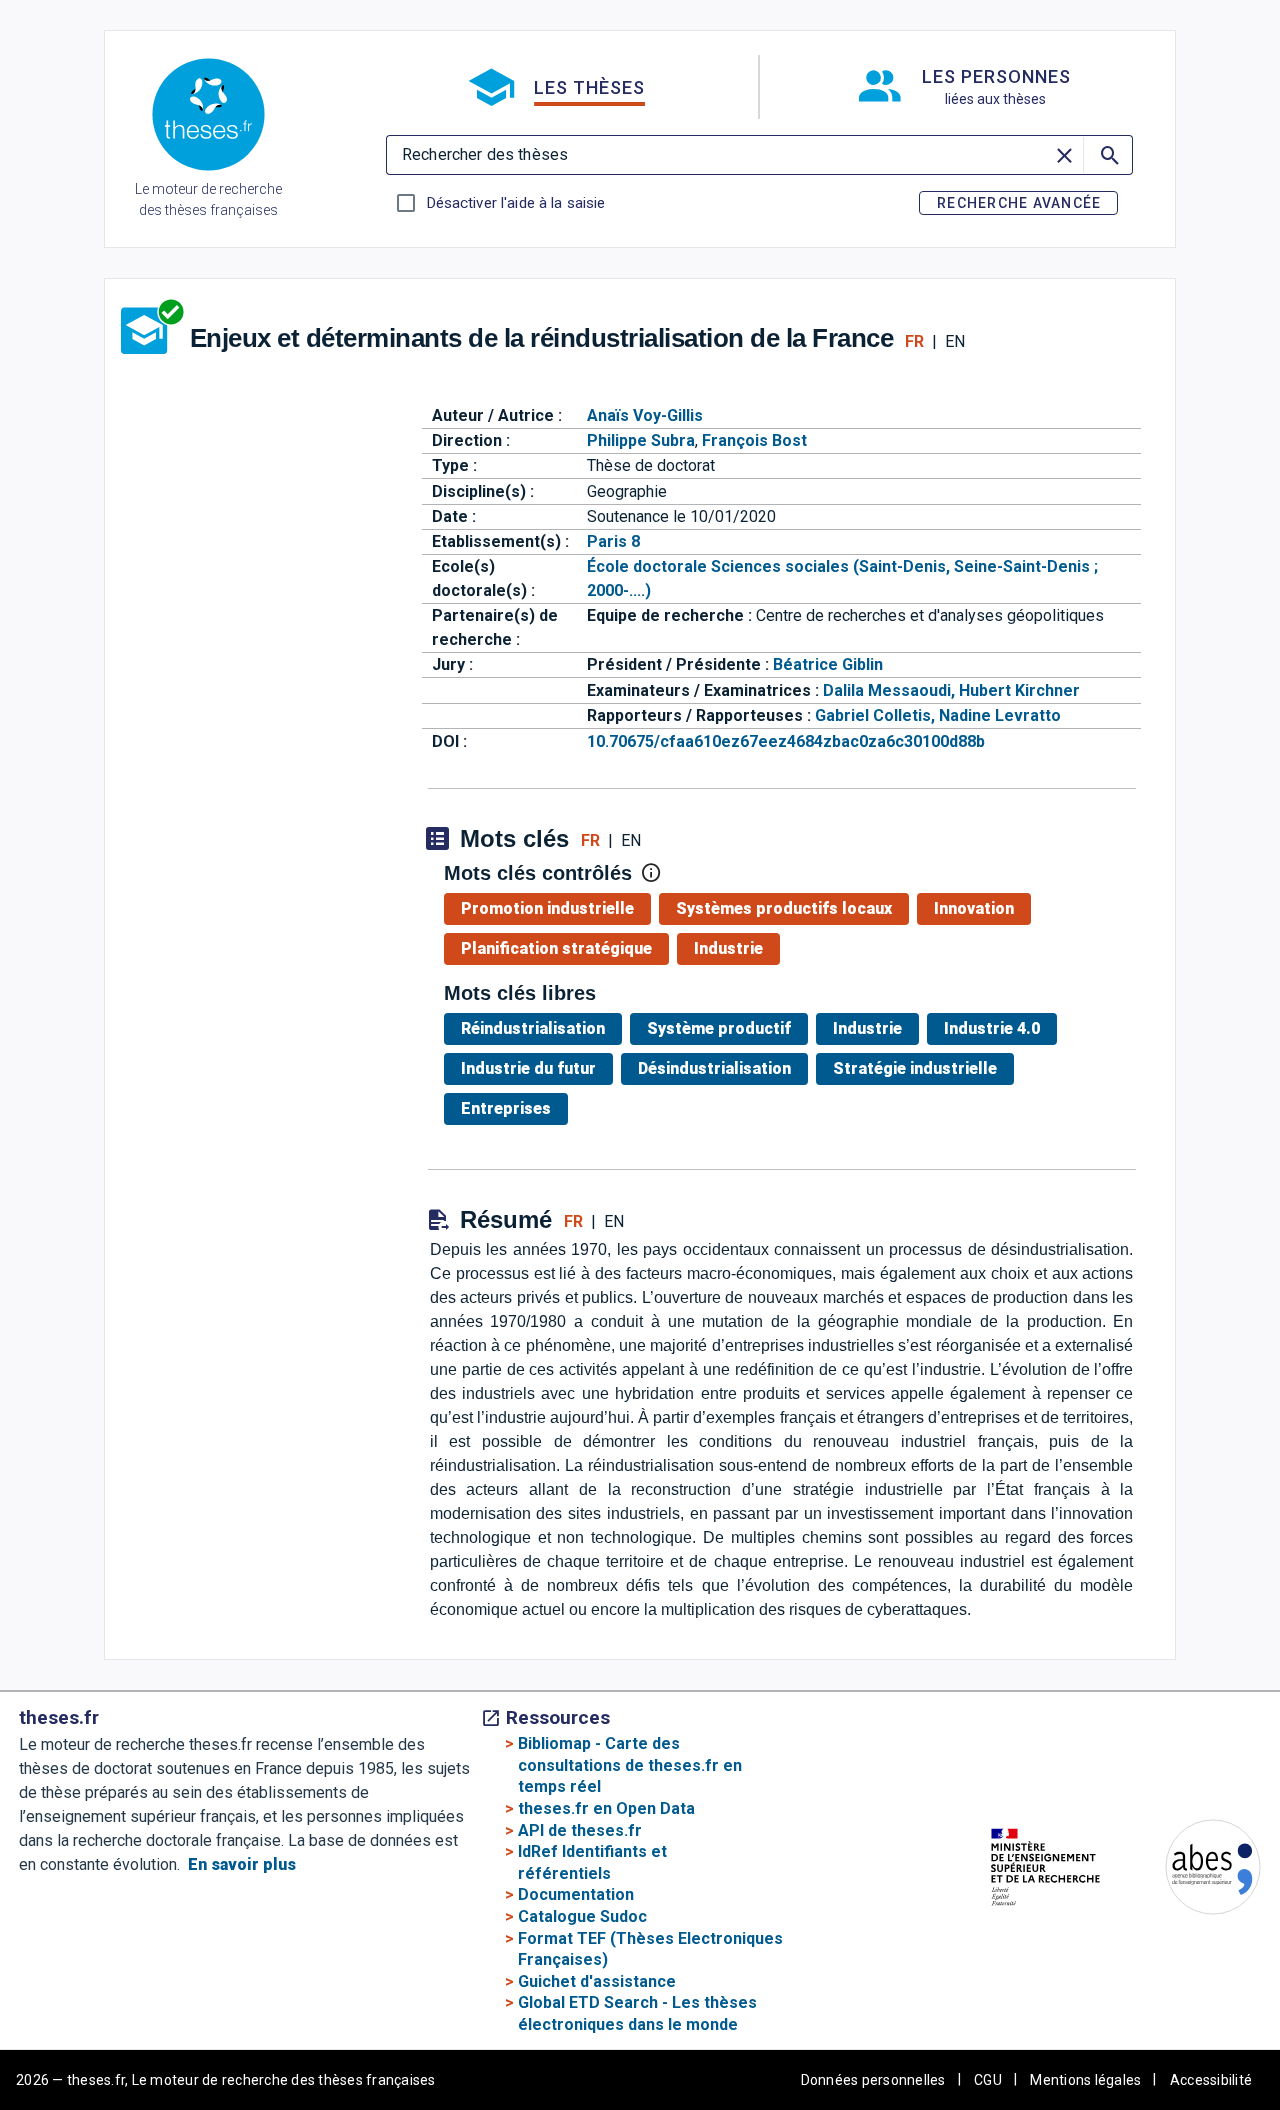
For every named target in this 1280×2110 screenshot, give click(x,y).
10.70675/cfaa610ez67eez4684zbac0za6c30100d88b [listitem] (786, 741)
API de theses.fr (580, 1830)
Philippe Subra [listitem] (641, 440)
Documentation (576, 1894)
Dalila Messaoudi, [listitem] (891, 690)
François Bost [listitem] (754, 440)
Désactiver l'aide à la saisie (516, 203)
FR (914, 341)
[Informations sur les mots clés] (651, 873)
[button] (556, 87)
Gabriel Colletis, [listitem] (877, 715)
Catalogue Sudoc (582, 1916)
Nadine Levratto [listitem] (1000, 715)
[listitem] (551, 909)
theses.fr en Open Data (606, 1808)
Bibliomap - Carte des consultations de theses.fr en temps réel (630, 1765)
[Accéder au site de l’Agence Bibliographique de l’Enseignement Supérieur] (1193, 1870)
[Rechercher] (1108, 155)
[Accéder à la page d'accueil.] (208, 118)
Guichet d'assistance (597, 1981)
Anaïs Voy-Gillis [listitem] (645, 415)
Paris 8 (613, 541)
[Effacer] (1065, 155)
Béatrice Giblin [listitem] (828, 664)
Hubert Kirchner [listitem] (1019, 690)
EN (955, 341)
